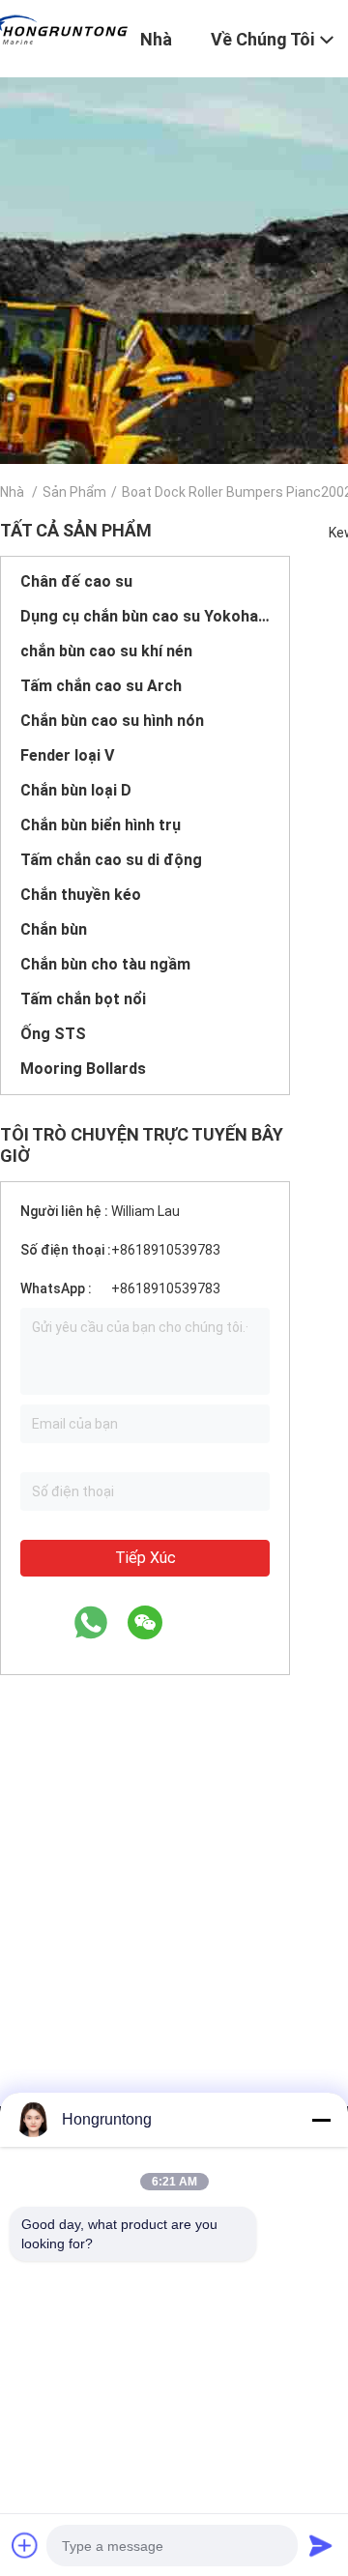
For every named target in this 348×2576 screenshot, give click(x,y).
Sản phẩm (74, 492)
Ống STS (53, 1034)
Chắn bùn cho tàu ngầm (105, 964)
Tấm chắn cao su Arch (101, 686)
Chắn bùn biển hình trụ (101, 825)
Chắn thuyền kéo (81, 895)
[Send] (321, 2545)
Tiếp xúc (145, 1558)
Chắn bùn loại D (76, 790)
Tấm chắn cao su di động (111, 860)
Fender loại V (67, 755)
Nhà (12, 492)
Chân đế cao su (76, 581)
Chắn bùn (54, 929)
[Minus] (321, 2120)
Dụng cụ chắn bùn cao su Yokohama (145, 616)
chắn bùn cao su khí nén (106, 651)
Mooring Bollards (83, 1069)
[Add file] (25, 2545)
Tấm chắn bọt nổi (83, 999)
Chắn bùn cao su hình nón (112, 721)
